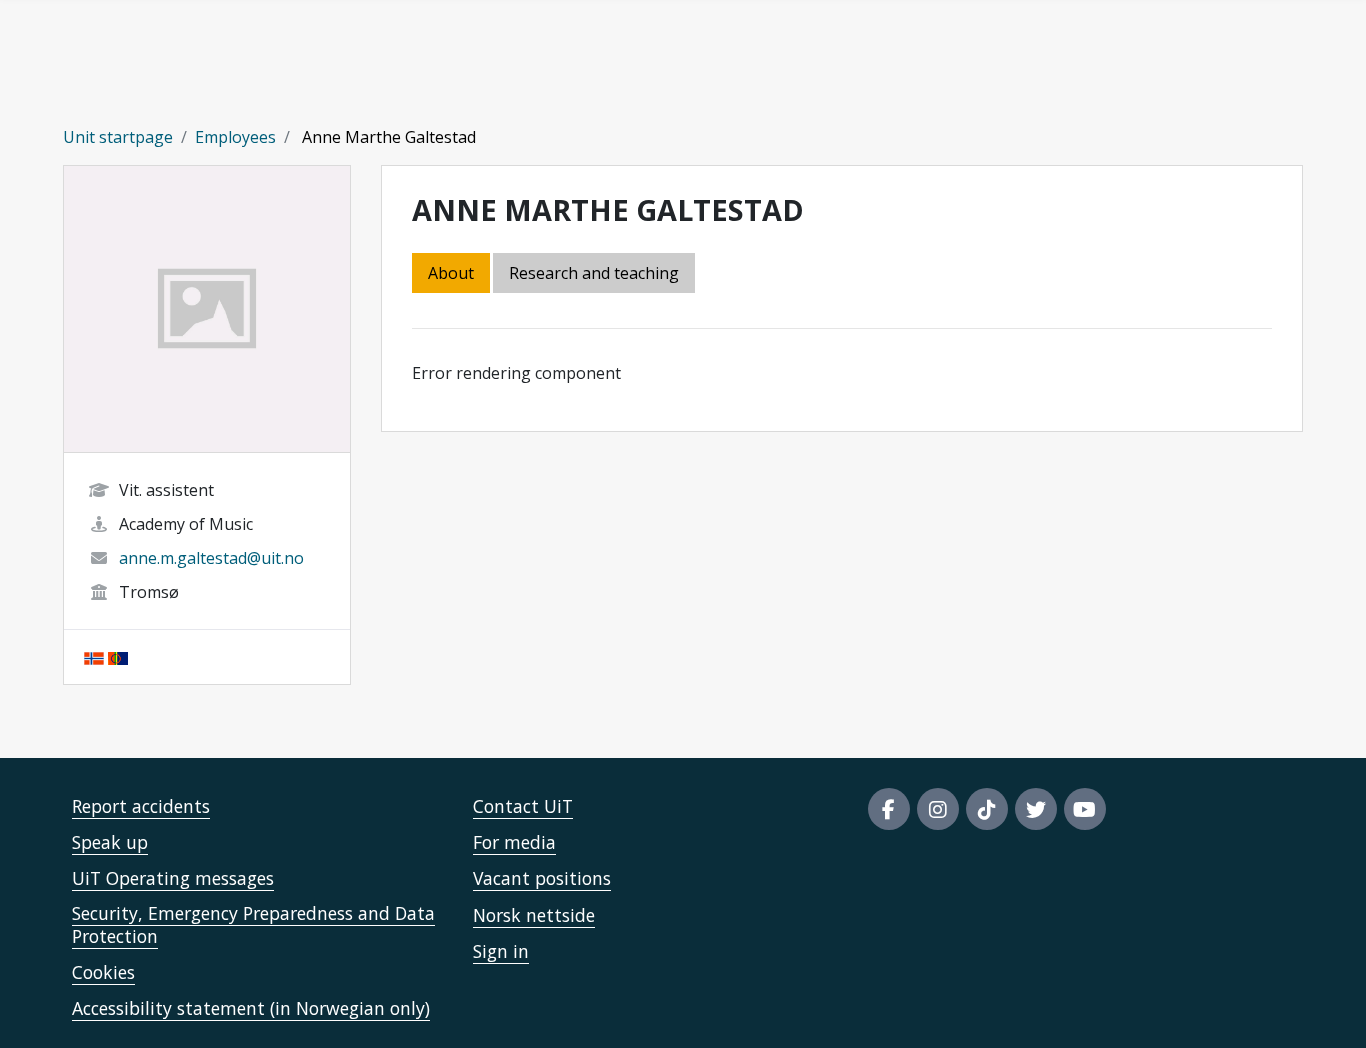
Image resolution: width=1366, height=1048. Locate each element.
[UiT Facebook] (889, 809)
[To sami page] (118, 657)
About (451, 273)
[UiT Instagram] (938, 809)
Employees (235, 137)
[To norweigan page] (94, 657)
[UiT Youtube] (1085, 809)
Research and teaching (594, 273)
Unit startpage (118, 137)
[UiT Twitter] (1036, 809)
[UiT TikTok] (987, 809)
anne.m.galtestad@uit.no (211, 558)
